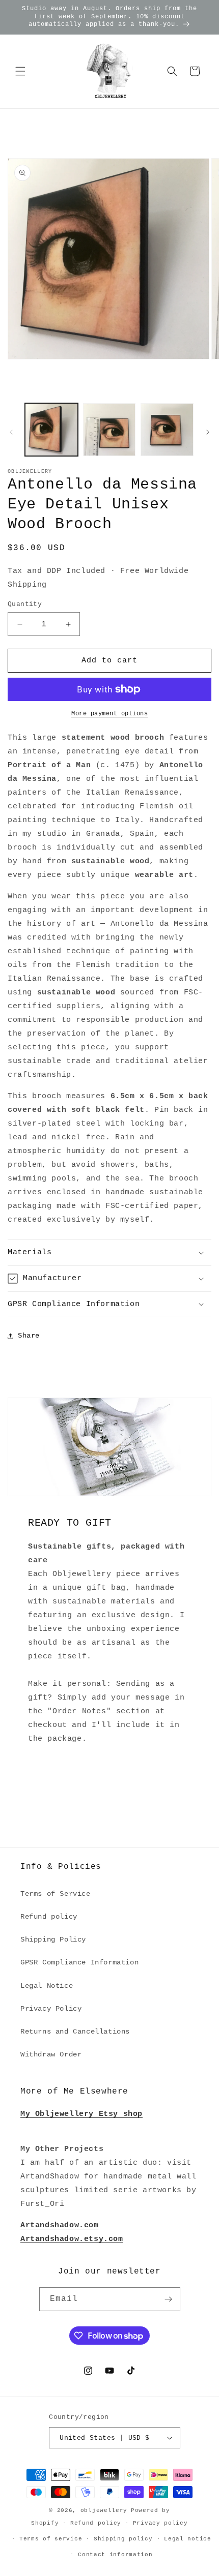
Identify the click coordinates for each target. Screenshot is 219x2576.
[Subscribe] (169, 2299)
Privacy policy (160, 2523)
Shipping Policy (53, 1939)
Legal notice (187, 2539)
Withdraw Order (51, 2054)
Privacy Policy (51, 2009)
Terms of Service (56, 1894)
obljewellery (104, 2510)
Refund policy (49, 1917)
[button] (20, 71)
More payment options (109, 714)
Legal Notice (47, 1986)
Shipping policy (123, 2539)
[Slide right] (208, 432)
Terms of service (51, 2539)
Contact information (115, 2555)
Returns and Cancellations (75, 2032)
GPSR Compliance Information (79, 1962)
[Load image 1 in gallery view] (51, 430)
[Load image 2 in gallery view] (109, 430)
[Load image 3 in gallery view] (167, 430)
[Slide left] (11, 432)
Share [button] (29, 1336)
